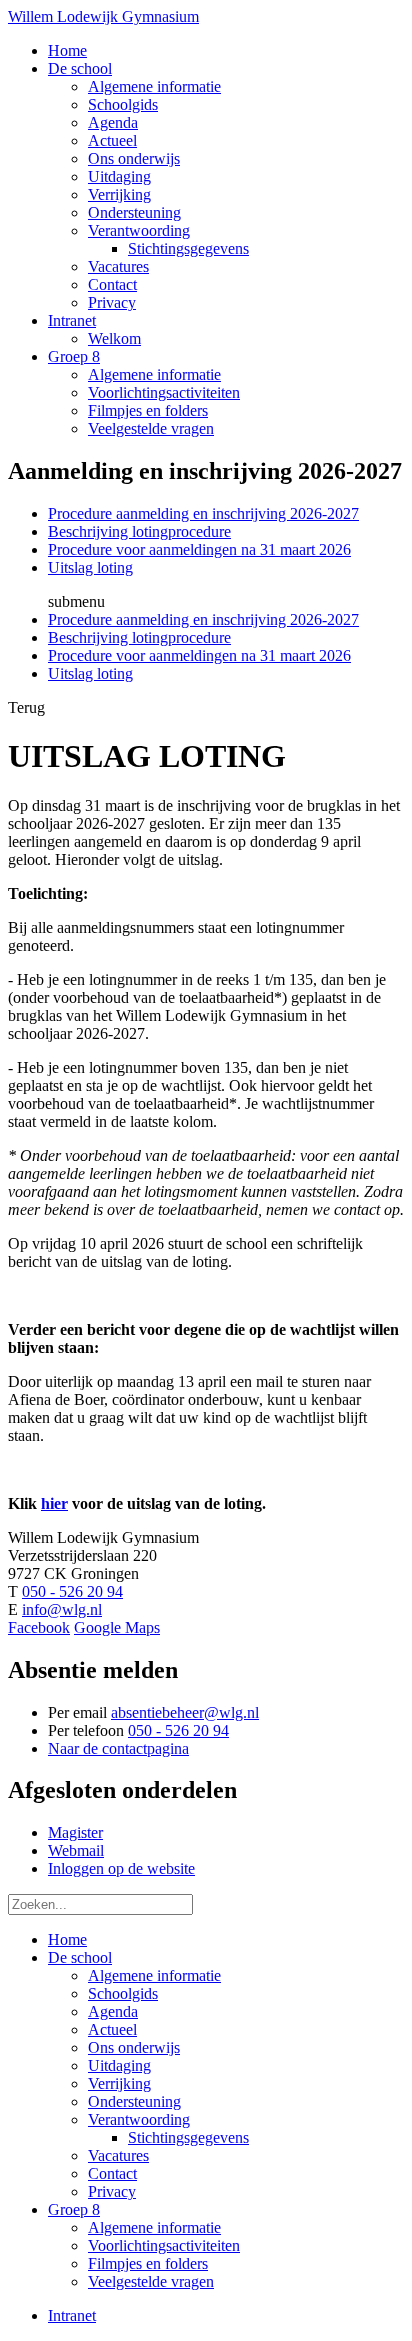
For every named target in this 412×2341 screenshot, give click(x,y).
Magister (75, 1832)
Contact (112, 2173)
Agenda (113, 2011)
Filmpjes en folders (148, 2263)
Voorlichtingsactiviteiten (164, 2245)
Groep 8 (74, 2209)
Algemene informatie (154, 1975)
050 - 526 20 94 (72, 1591)
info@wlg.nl (62, 1609)
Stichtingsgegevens (188, 2137)
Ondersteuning (134, 2101)
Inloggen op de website (121, 1868)
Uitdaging (119, 2065)
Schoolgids (123, 1993)
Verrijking (119, 2083)
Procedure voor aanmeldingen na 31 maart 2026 (199, 549)
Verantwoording (139, 2119)
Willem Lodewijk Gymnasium (103, 16)
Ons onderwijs (134, 2047)
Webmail (76, 1850)
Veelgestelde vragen (151, 2281)
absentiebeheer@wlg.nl (185, 1712)
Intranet (72, 2315)
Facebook (39, 1627)
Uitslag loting (90, 567)
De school (80, 1957)
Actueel (112, 2029)
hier (54, 1503)
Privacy (112, 2191)
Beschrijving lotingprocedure (139, 531)
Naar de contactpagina (118, 1748)
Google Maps (117, 1627)
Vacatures (118, 2155)
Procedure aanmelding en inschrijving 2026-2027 (203, 513)
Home (67, 1939)
